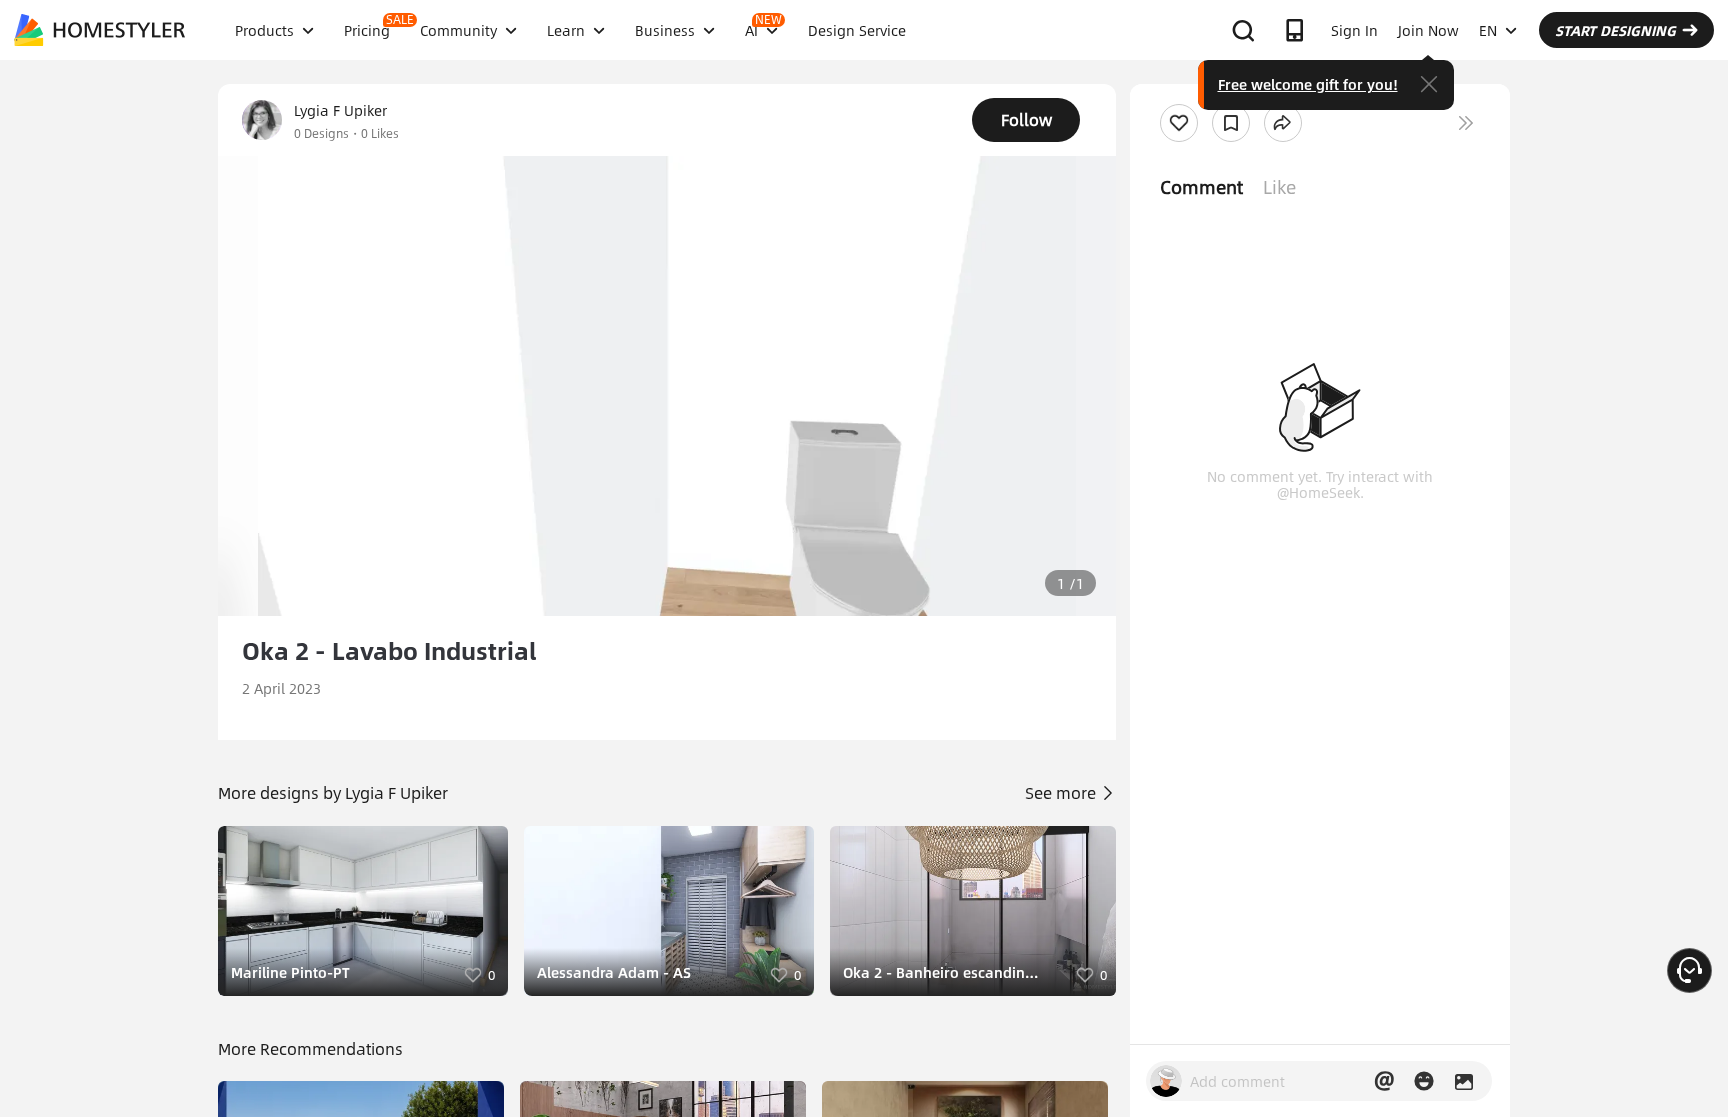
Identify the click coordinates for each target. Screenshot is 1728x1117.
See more (1062, 792)
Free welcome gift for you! (1308, 84)
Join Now (1428, 30)
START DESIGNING (1615, 30)
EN (1488, 30)
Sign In (1354, 30)
